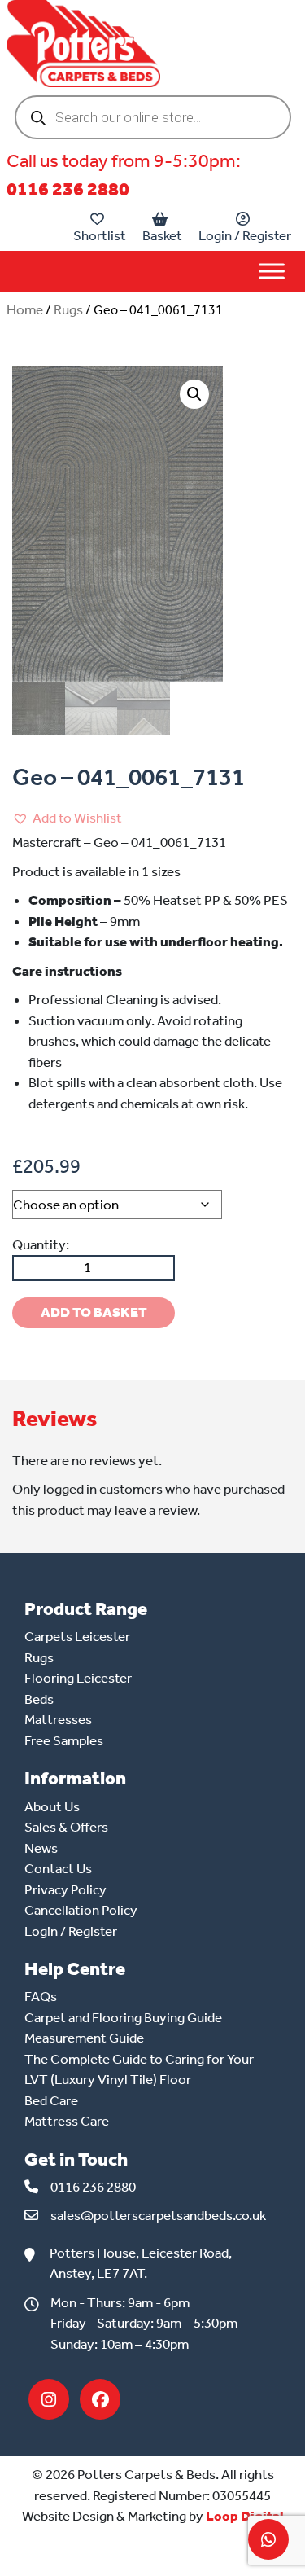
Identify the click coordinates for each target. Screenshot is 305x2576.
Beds (39, 1699)
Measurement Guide (84, 2038)
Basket (162, 235)
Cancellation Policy (81, 1910)
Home (25, 309)
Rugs (68, 309)
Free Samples (64, 1740)
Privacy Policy (65, 1889)
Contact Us (58, 1868)
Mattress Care (67, 2121)
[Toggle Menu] (272, 271)
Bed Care (51, 2100)
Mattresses (58, 1719)
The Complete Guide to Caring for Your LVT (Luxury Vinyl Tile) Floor (139, 2069)
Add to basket (94, 1312)
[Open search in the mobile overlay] (153, 117)
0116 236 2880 (68, 189)
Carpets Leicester (77, 1636)
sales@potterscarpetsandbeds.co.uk (158, 2215)
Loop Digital (245, 2516)
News (41, 1848)
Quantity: (41, 1244)
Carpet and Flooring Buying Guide (123, 2017)
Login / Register (245, 235)
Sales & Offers (66, 1827)
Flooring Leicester (78, 1678)
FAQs (41, 1996)
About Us (52, 1806)
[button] (194, 394)
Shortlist (100, 235)
